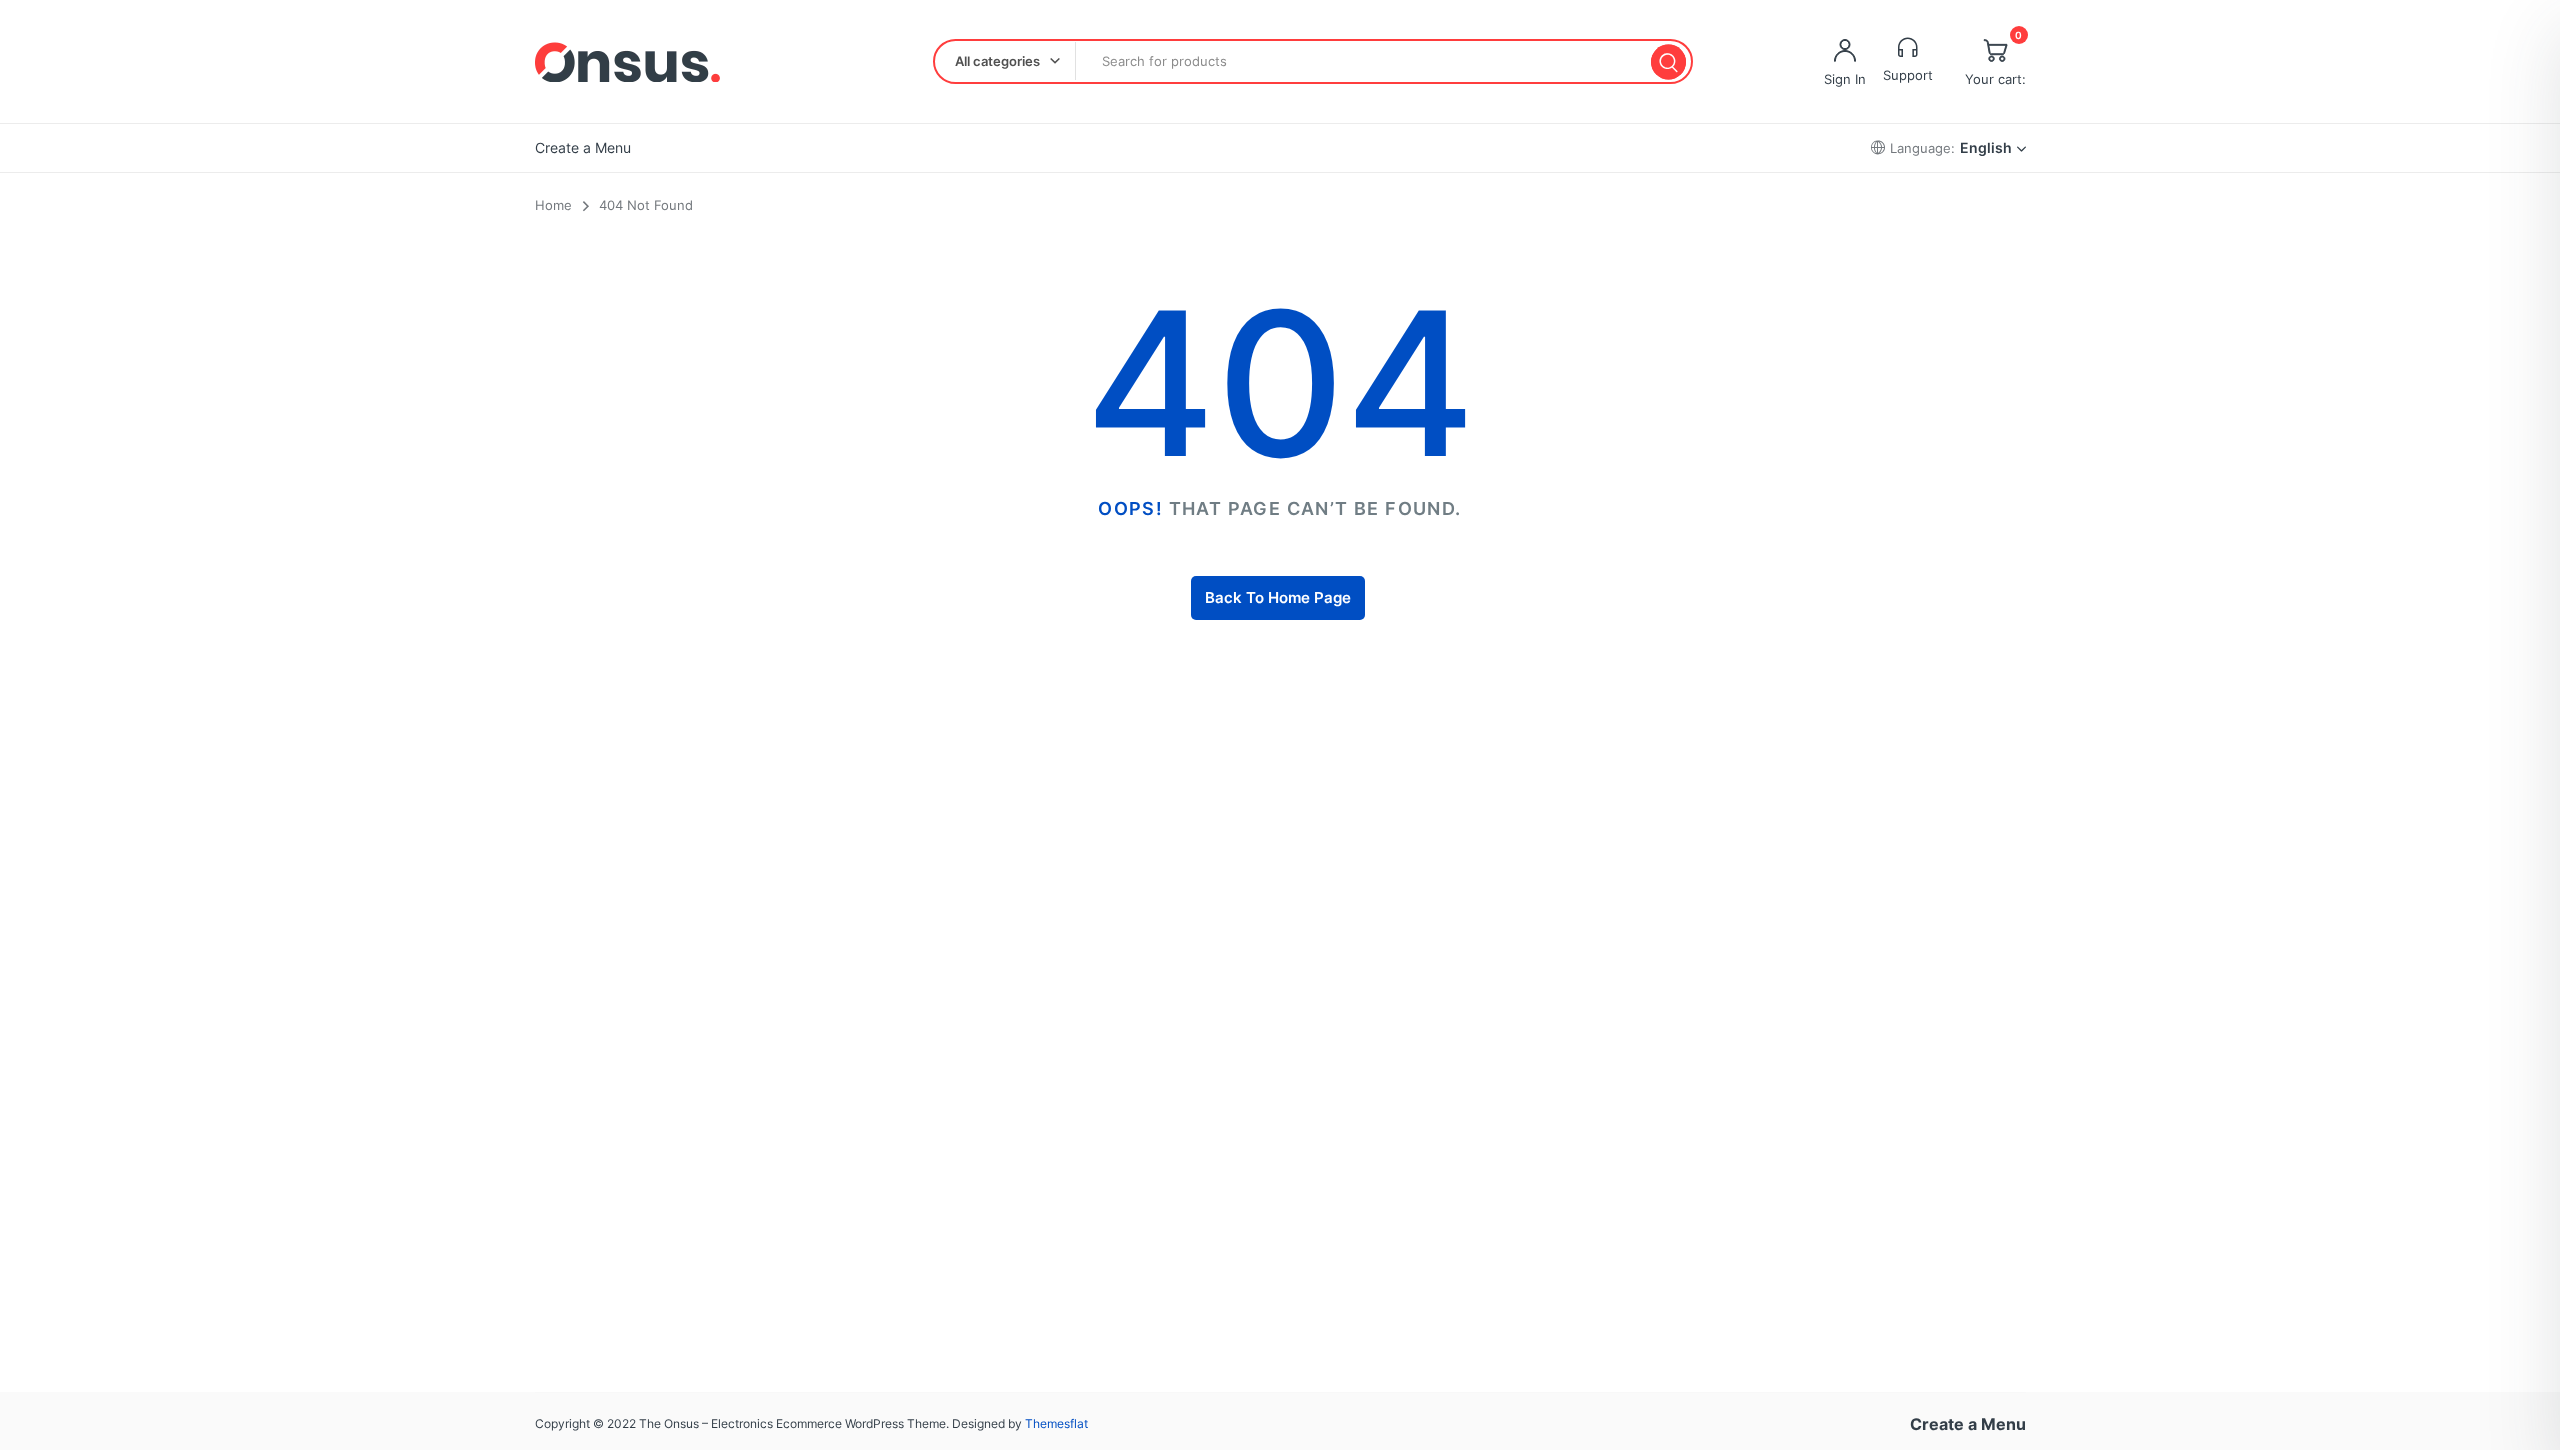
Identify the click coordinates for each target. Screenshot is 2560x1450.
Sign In (1845, 79)
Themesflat (1056, 1423)
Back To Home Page (1278, 597)
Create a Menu (583, 147)
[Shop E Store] (627, 62)
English (1986, 147)
